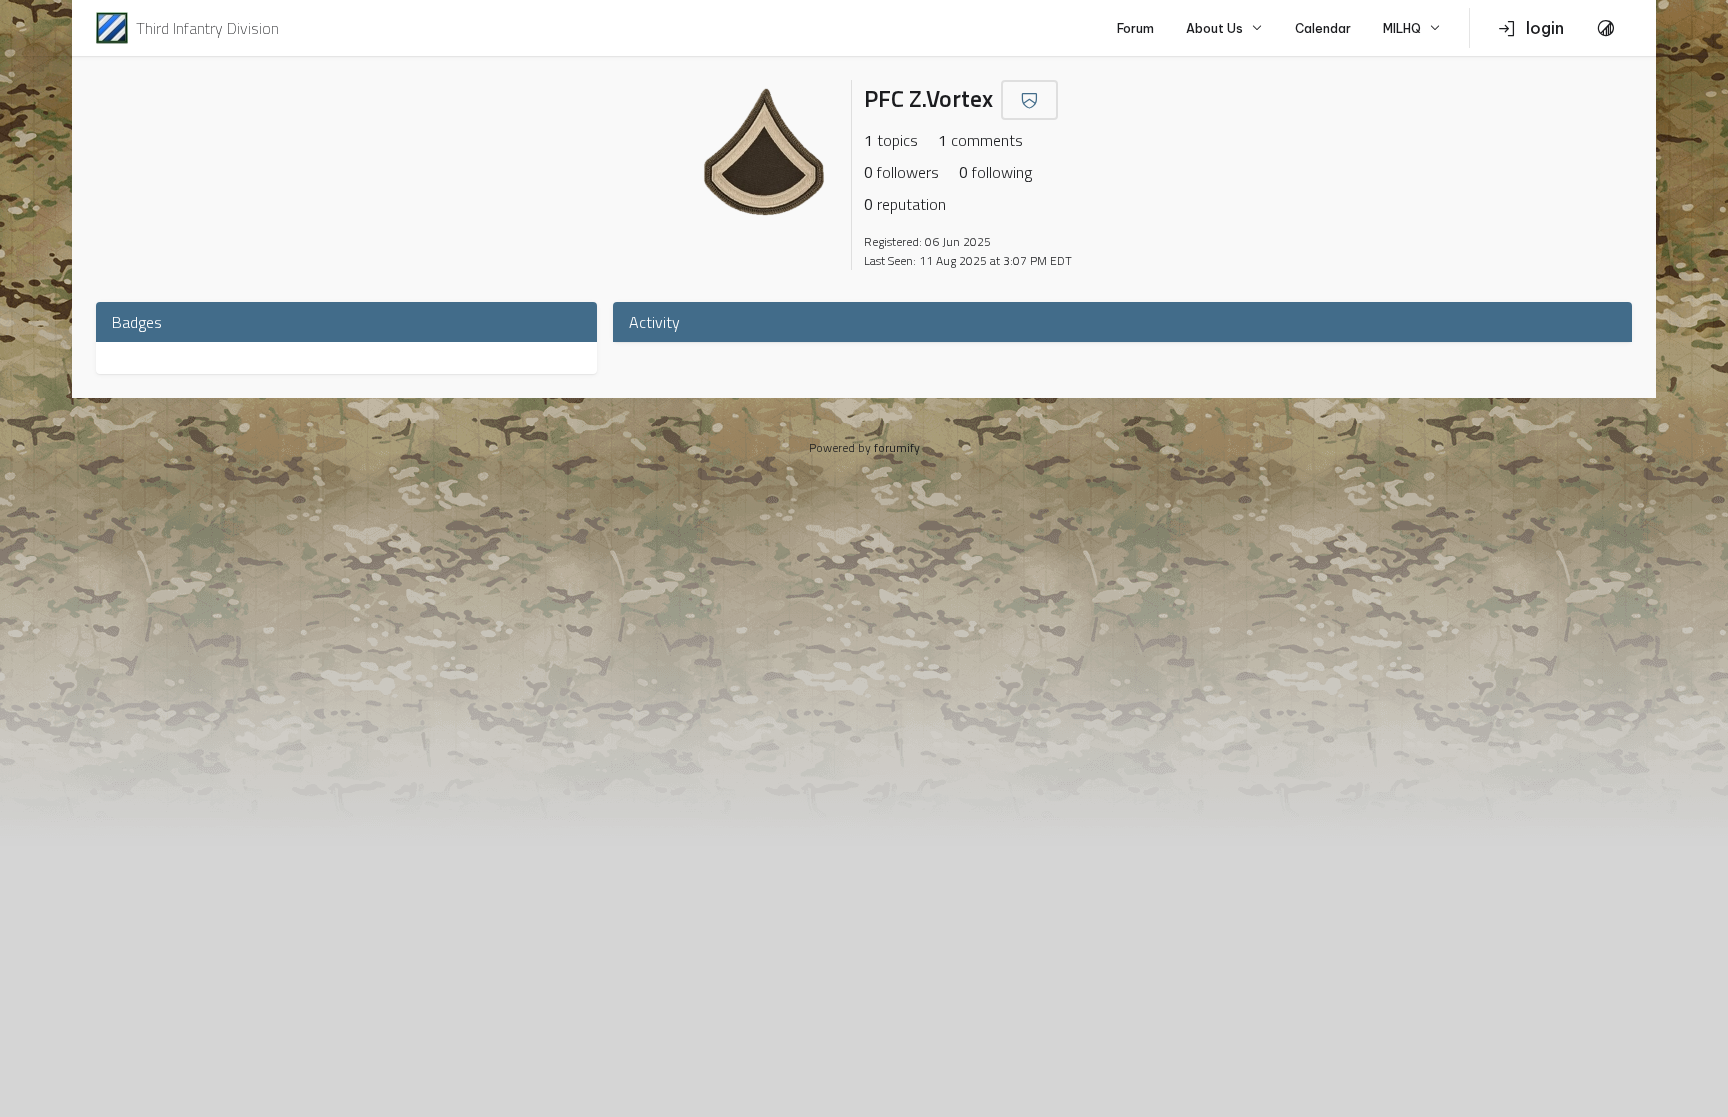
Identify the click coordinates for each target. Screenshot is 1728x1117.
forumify (897, 447)
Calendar (1323, 28)
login (1545, 28)
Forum (1135, 28)
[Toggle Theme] (1606, 28)
